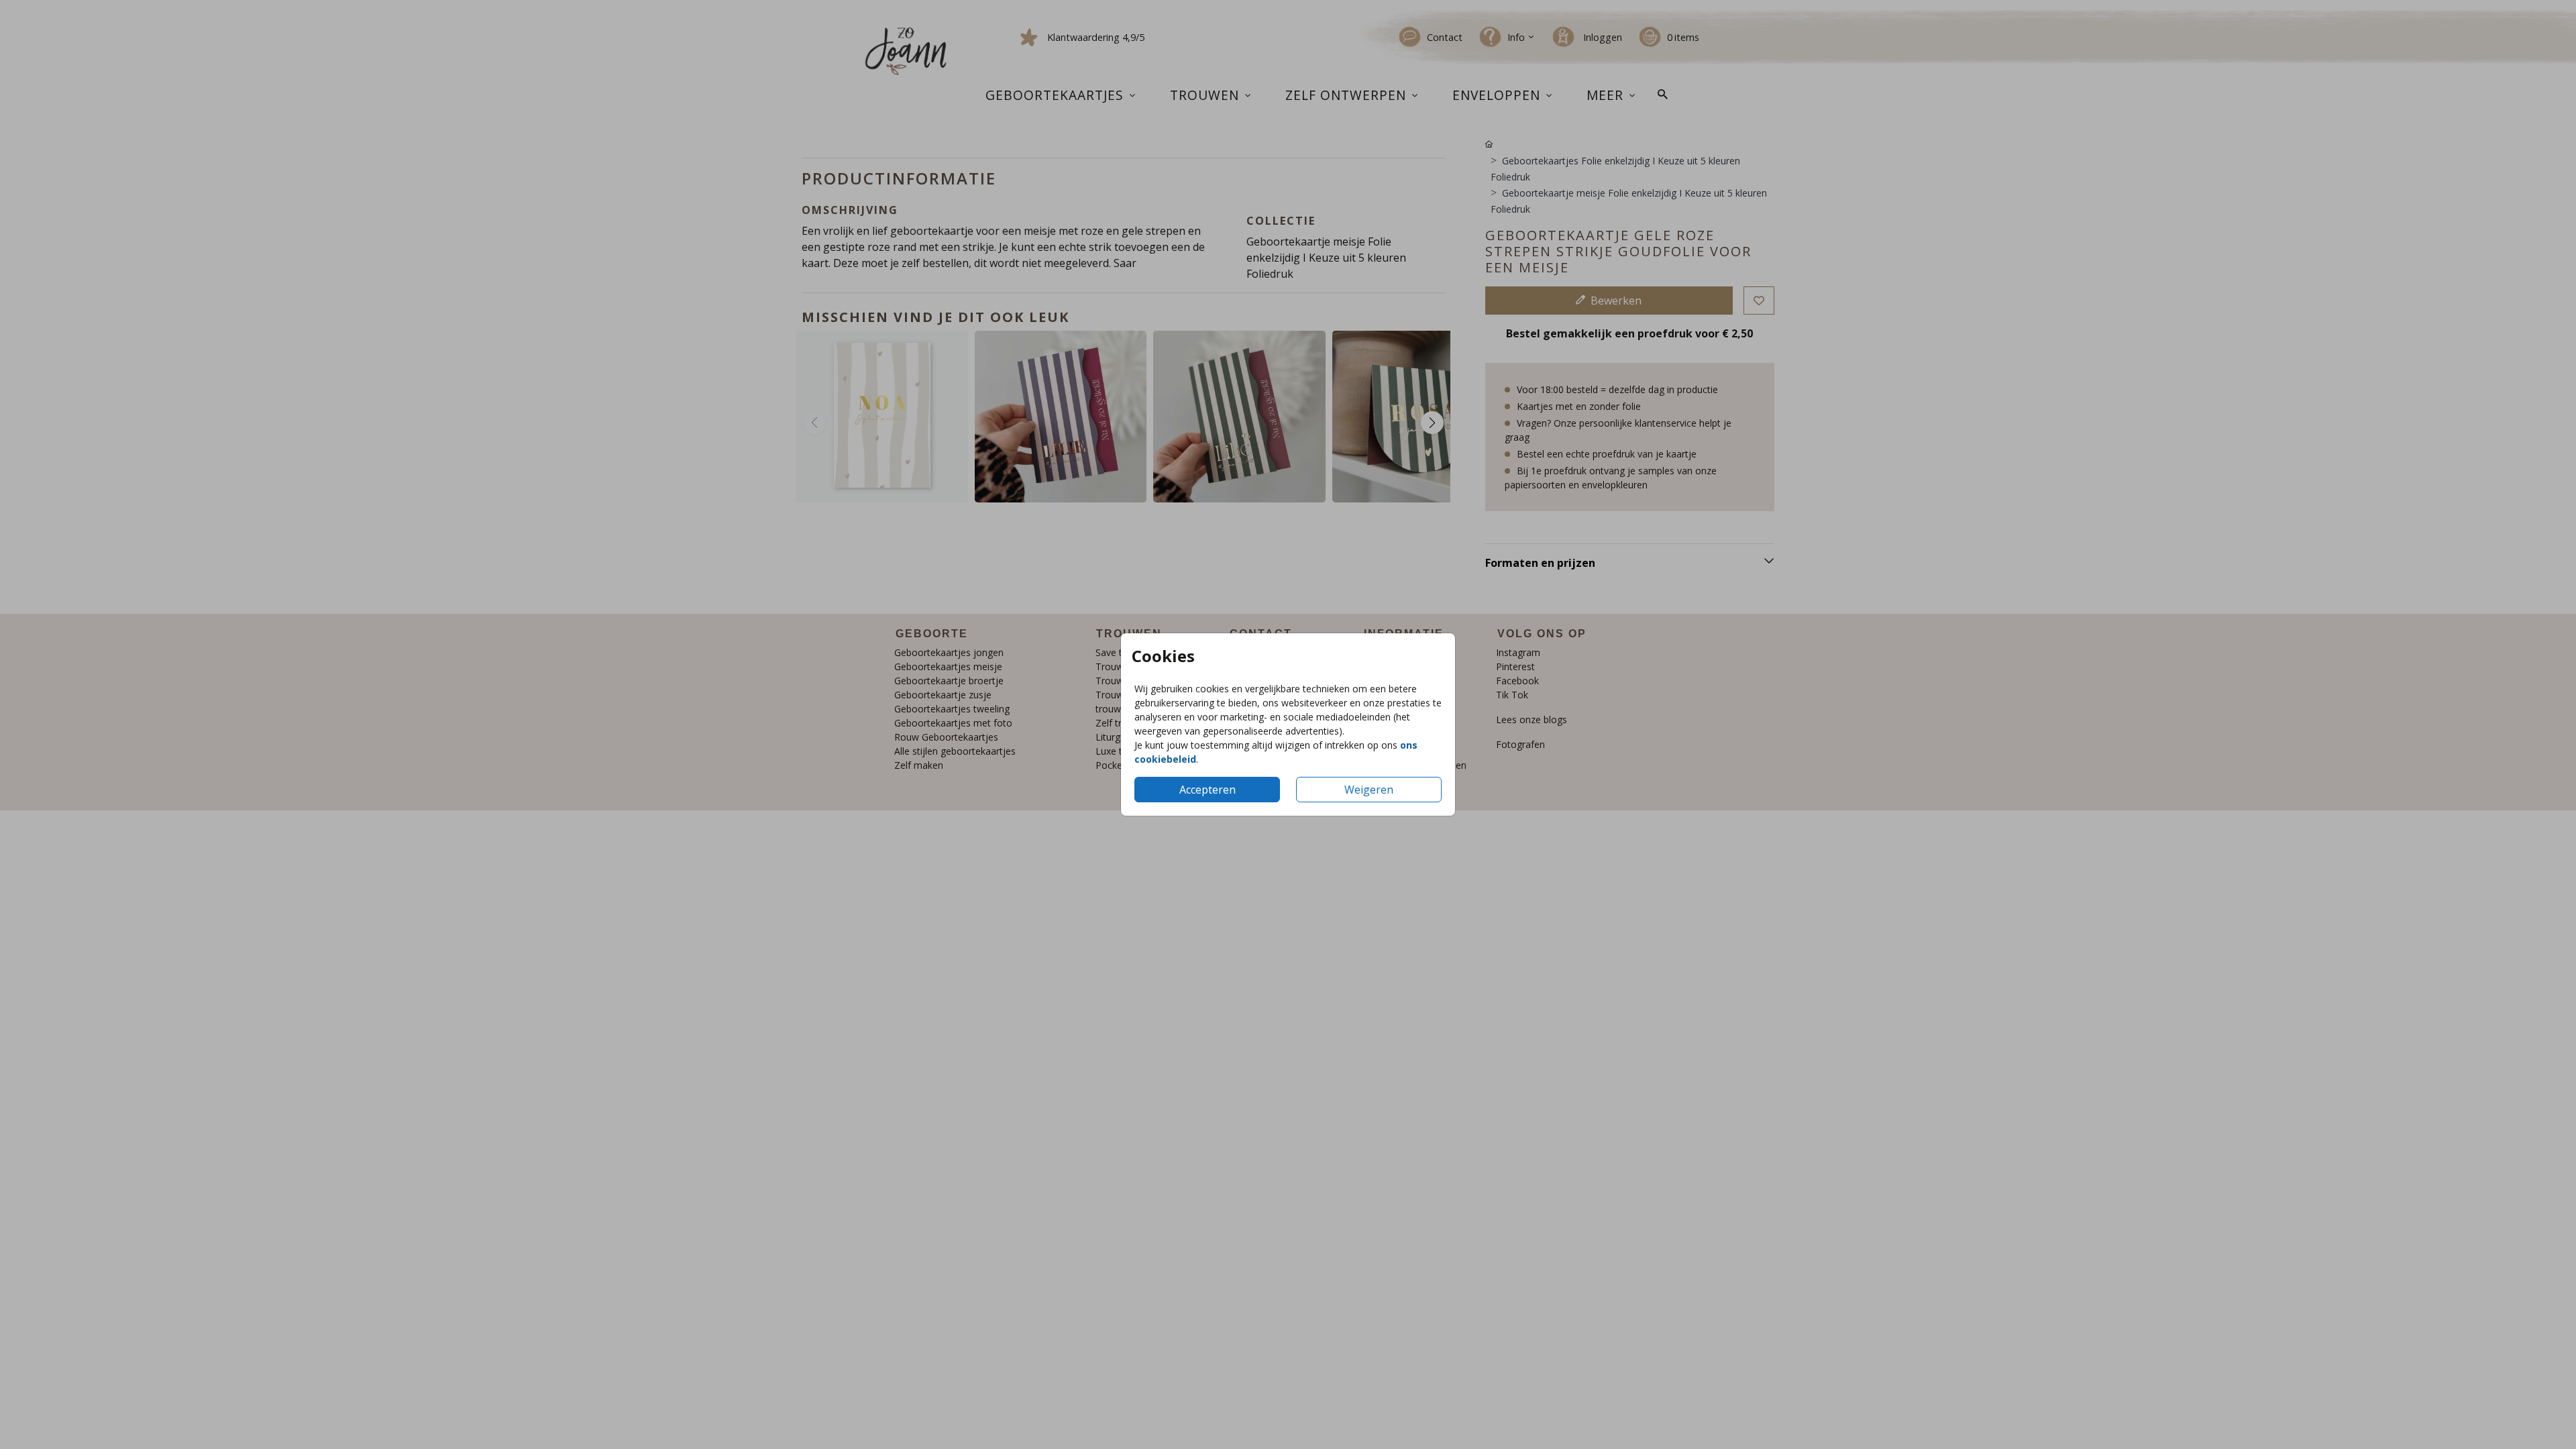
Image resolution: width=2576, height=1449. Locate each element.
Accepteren (1207, 790)
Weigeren (1369, 790)
